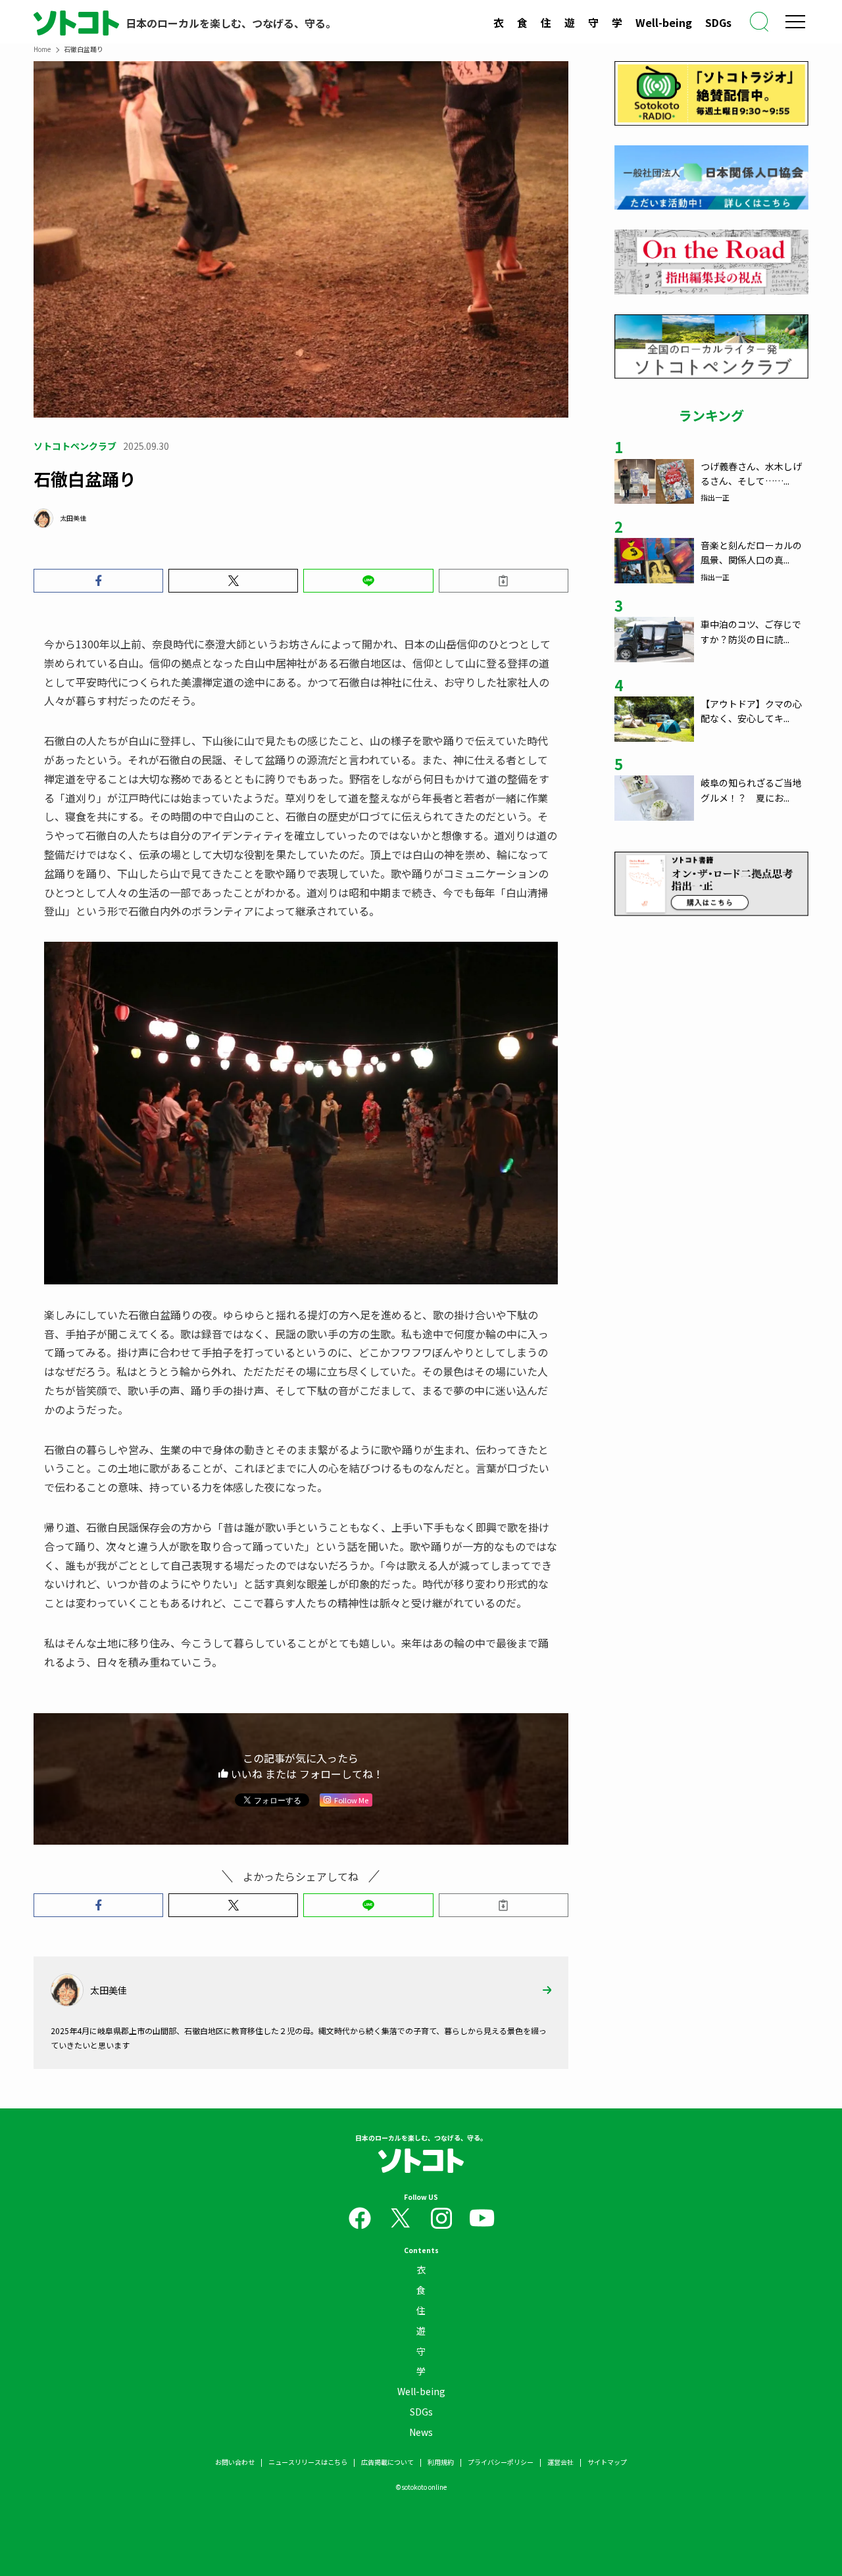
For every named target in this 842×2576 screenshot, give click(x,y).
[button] (98, 581)
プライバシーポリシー (501, 2462)
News (421, 2432)
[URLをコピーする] (504, 581)
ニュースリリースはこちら (308, 2462)
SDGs (718, 22)
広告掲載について (387, 2462)
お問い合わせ (235, 2462)
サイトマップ (607, 2462)
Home (42, 49)
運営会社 (560, 2462)
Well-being (664, 22)
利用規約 (441, 2462)
